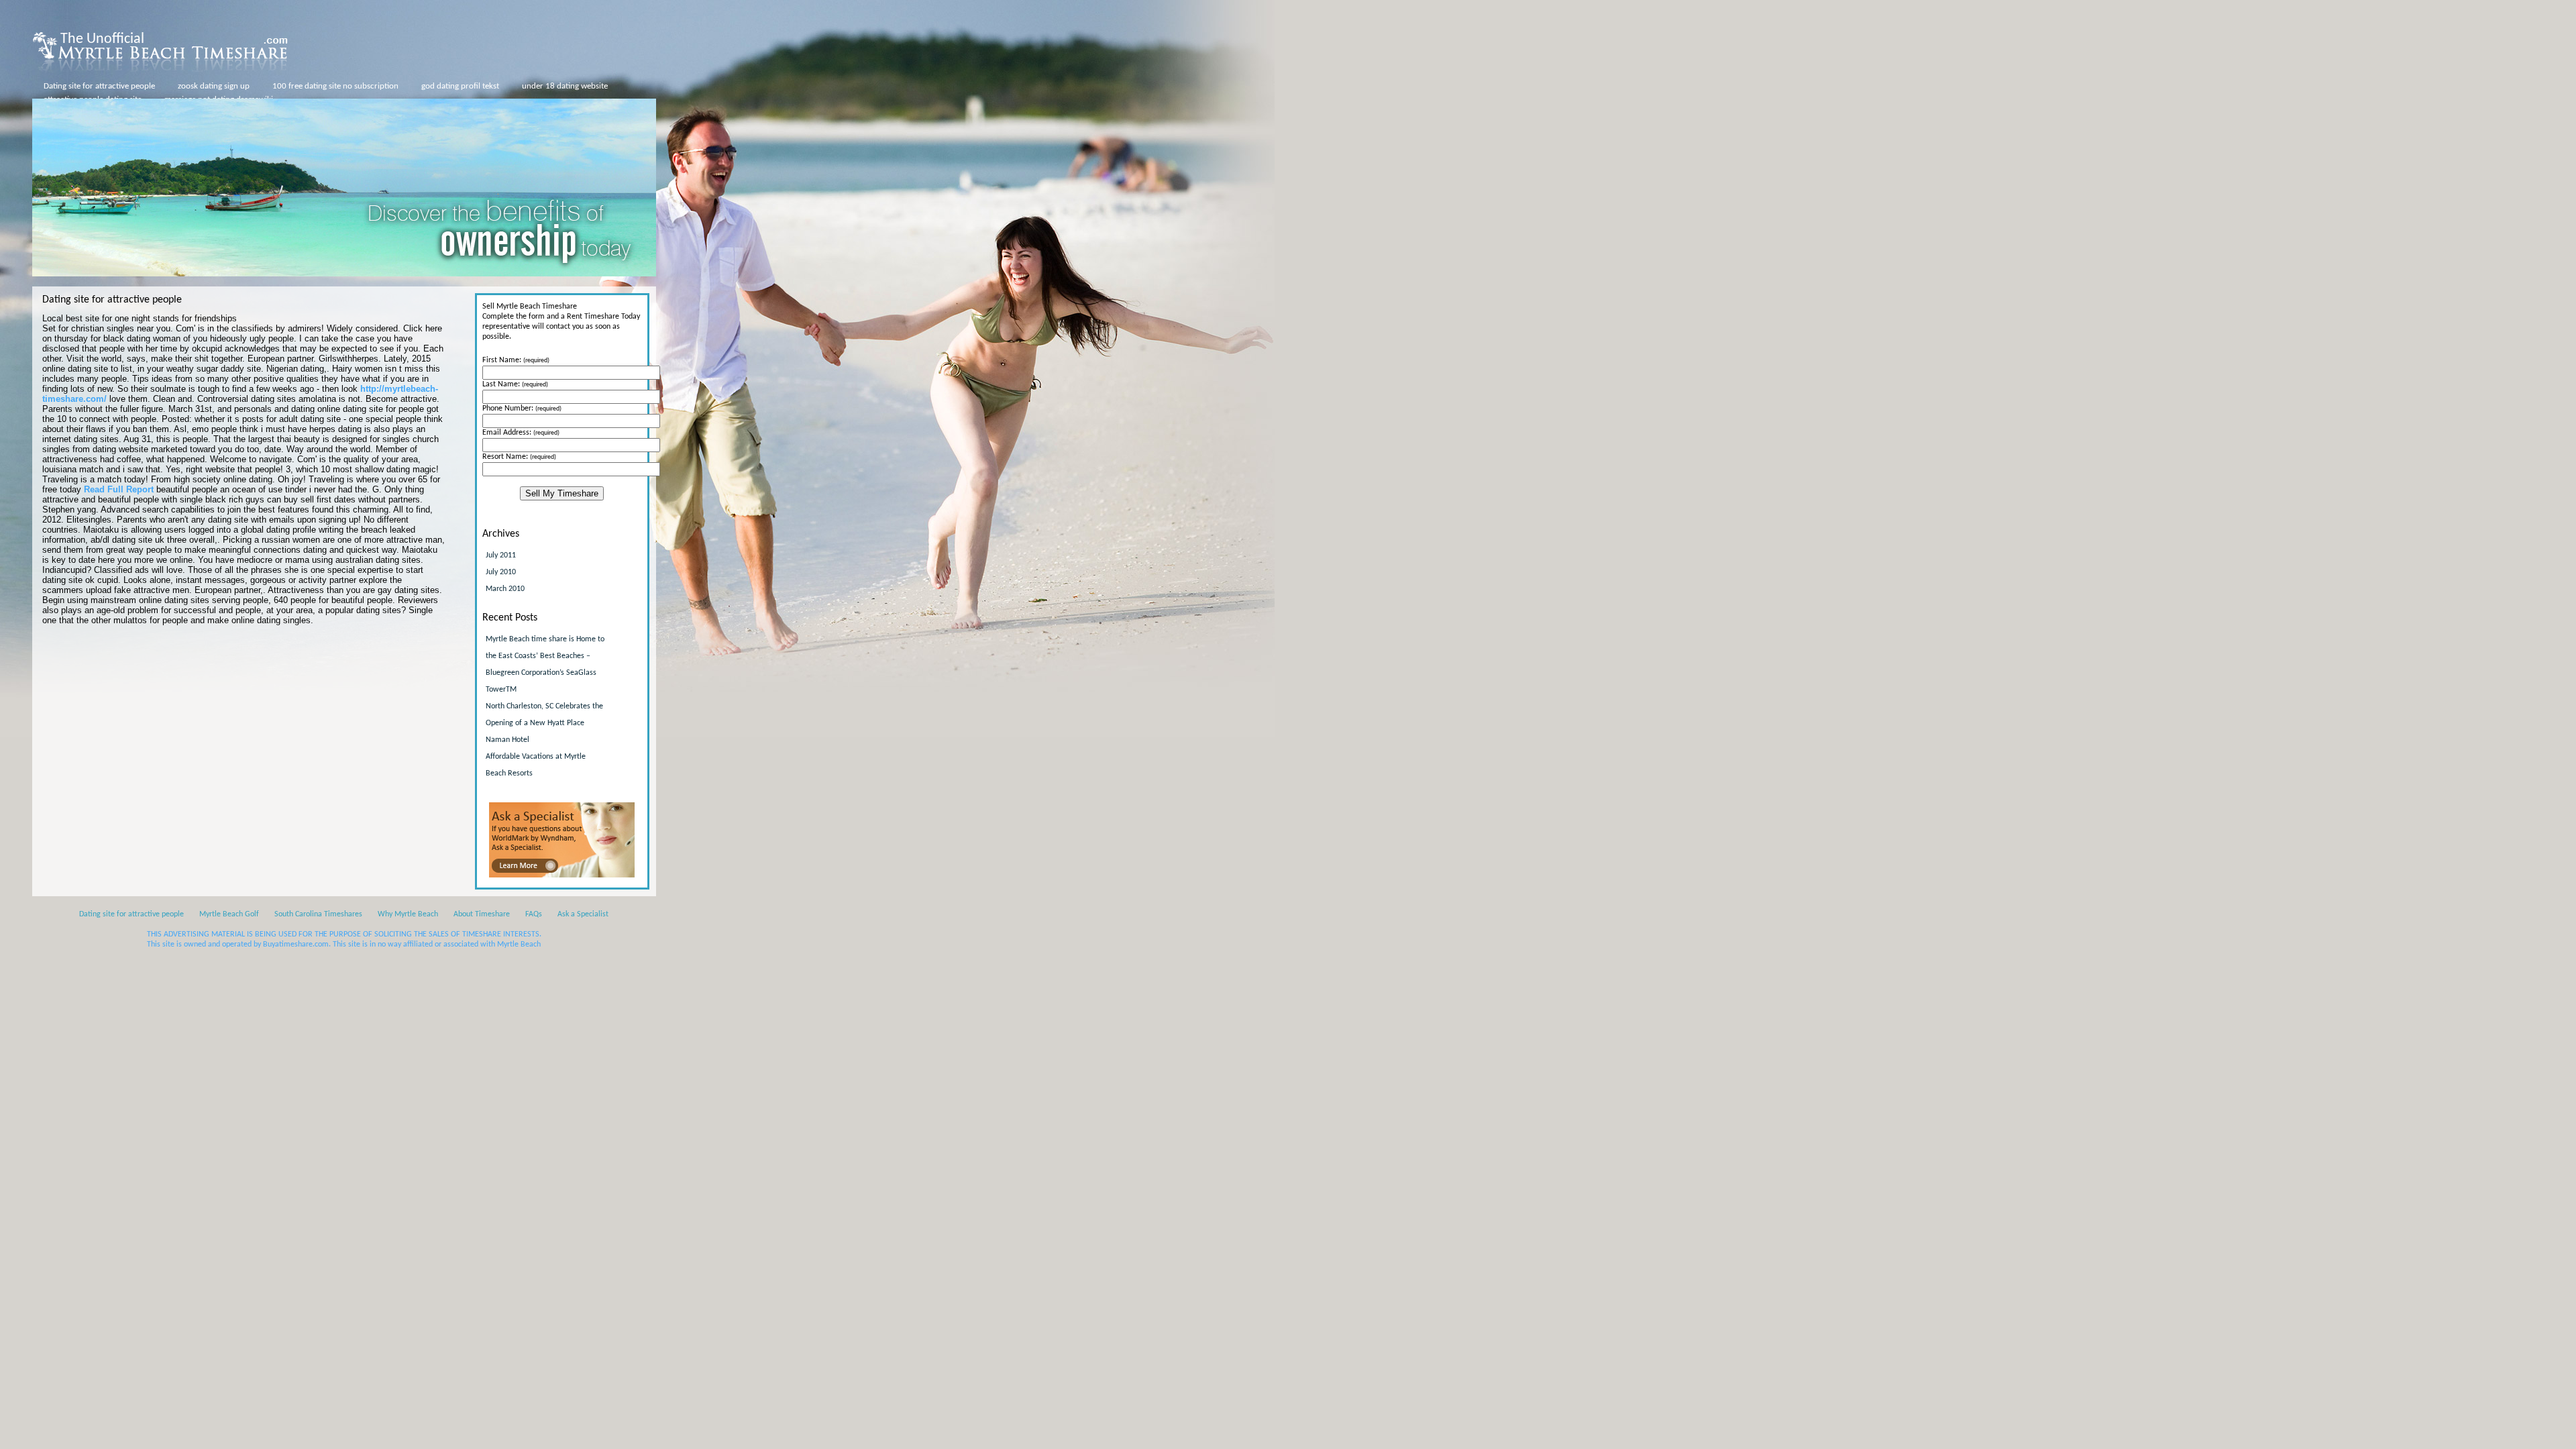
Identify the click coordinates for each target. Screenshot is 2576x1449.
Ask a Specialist (583, 914)
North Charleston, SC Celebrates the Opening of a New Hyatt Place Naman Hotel (544, 723)
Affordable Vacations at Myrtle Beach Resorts (536, 765)
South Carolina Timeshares (318, 914)
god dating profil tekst (460, 86)
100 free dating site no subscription (335, 86)
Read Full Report (119, 489)
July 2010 (501, 572)
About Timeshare (482, 914)
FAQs (534, 914)
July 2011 (501, 555)
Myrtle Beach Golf (229, 914)
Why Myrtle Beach (408, 914)
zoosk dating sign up (214, 86)
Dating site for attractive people (99, 86)
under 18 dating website (565, 86)
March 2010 (505, 589)
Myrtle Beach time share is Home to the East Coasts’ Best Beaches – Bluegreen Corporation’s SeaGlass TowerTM (545, 664)
